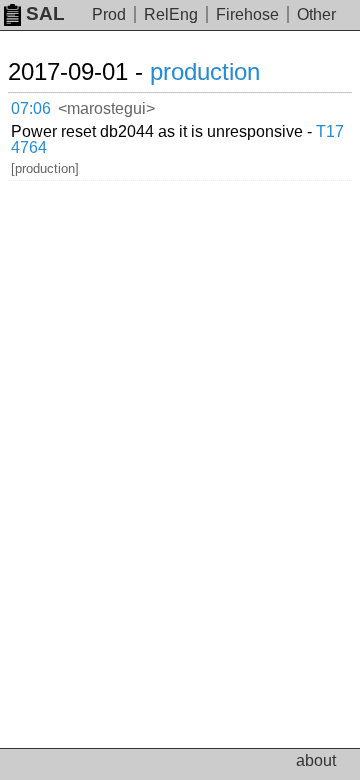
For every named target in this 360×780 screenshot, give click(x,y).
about (316, 760)
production (205, 71)
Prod (109, 14)
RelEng (171, 14)
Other (316, 14)
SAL (45, 13)
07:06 (31, 108)
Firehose (247, 14)
